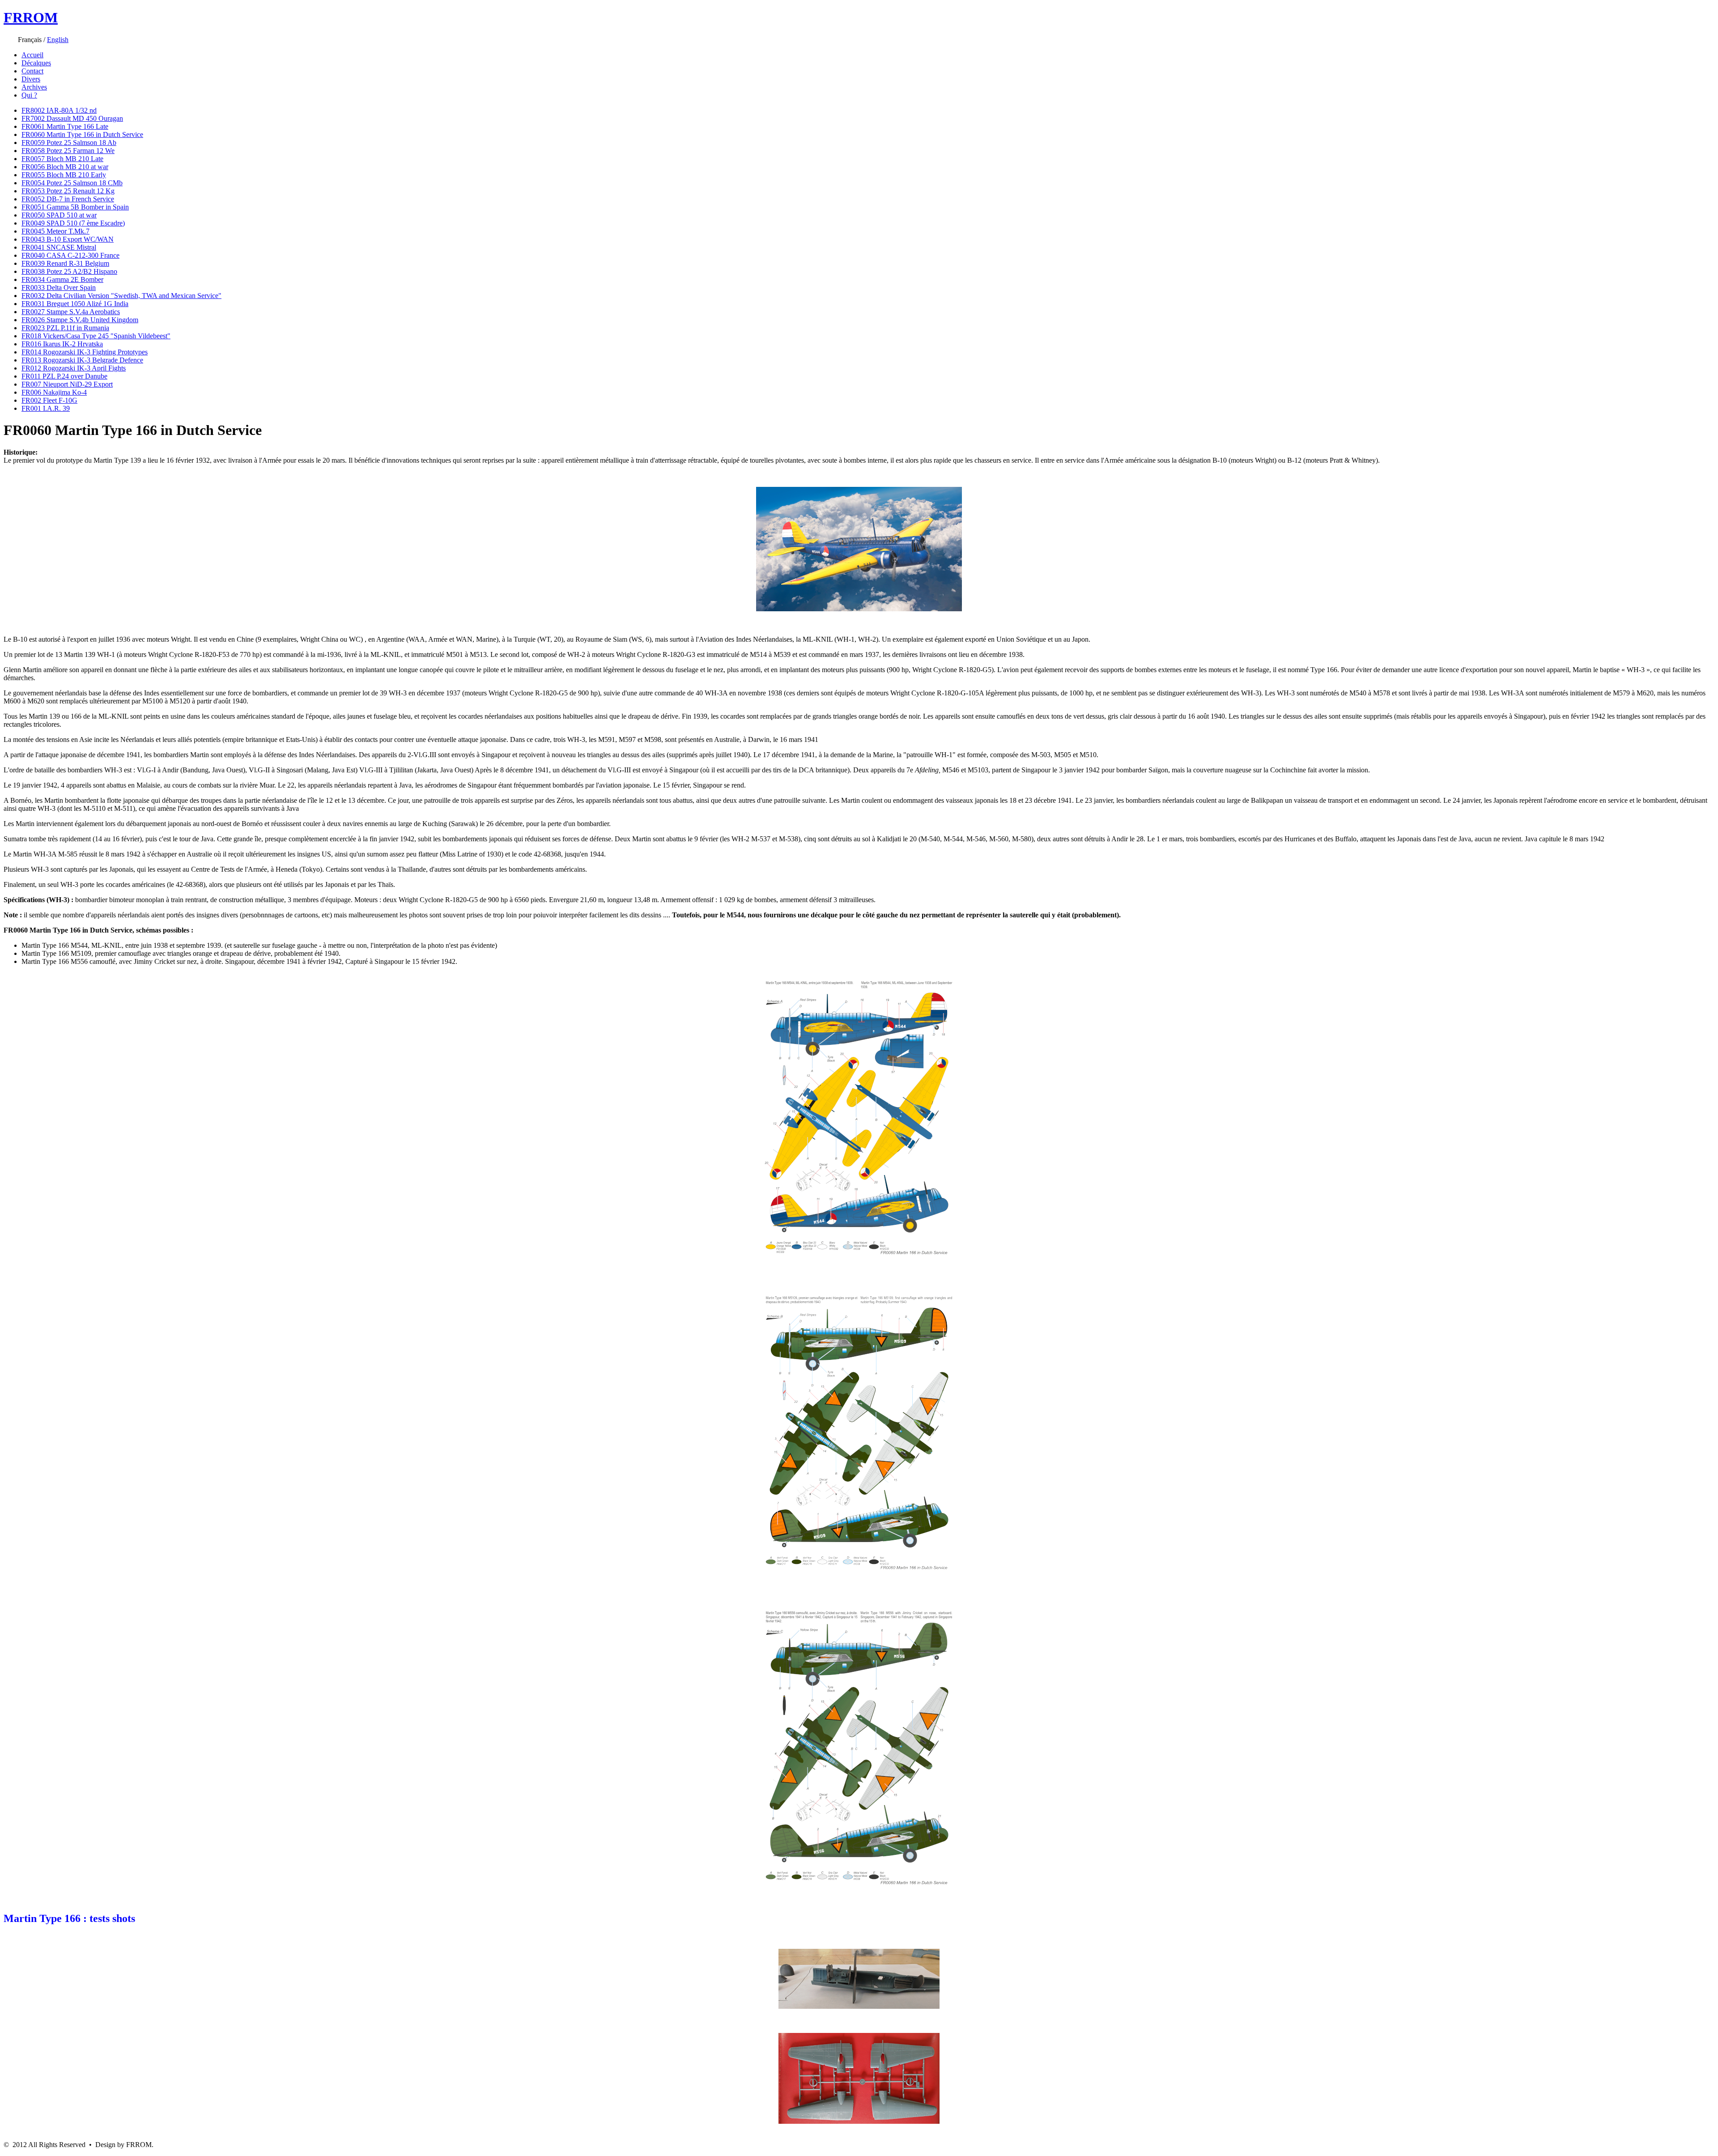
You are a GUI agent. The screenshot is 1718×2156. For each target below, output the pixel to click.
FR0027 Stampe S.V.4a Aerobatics (71, 312)
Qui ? (29, 95)
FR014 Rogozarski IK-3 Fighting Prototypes (85, 352)
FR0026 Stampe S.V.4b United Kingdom (80, 320)
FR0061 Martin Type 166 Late (65, 126)
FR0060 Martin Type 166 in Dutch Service (82, 134)
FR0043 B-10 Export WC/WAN (68, 239)
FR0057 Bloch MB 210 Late (62, 159)
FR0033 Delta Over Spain (59, 288)
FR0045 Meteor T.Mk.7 (55, 231)
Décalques (36, 63)
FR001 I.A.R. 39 (46, 408)
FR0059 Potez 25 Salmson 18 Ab (69, 143)
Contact (32, 71)
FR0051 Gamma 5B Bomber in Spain (75, 207)
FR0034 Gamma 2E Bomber (62, 279)
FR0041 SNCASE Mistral (59, 247)
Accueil (32, 55)
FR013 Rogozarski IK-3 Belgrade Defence (82, 360)
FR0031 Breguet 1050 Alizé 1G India (75, 304)
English (58, 40)
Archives (34, 87)
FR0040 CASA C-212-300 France (70, 255)
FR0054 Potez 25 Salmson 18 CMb (72, 183)
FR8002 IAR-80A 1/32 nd (59, 110)
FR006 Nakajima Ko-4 (54, 392)
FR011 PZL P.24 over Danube (64, 376)
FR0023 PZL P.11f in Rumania (65, 328)
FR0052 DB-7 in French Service (68, 199)
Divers (31, 79)
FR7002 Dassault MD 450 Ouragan (72, 118)
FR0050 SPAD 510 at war (59, 215)
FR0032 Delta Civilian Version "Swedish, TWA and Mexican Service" (121, 296)
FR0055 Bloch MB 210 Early (64, 175)
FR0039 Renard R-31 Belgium (65, 263)
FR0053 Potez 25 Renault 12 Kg (68, 191)
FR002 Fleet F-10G (49, 400)
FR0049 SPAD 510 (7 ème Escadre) (73, 223)
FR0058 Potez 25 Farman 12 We (68, 151)
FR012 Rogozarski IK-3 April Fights (74, 368)
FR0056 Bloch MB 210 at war (65, 167)
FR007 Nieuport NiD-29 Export (67, 384)
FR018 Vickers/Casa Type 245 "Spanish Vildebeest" (96, 336)
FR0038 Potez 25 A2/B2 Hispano (69, 271)
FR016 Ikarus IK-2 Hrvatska (62, 344)
